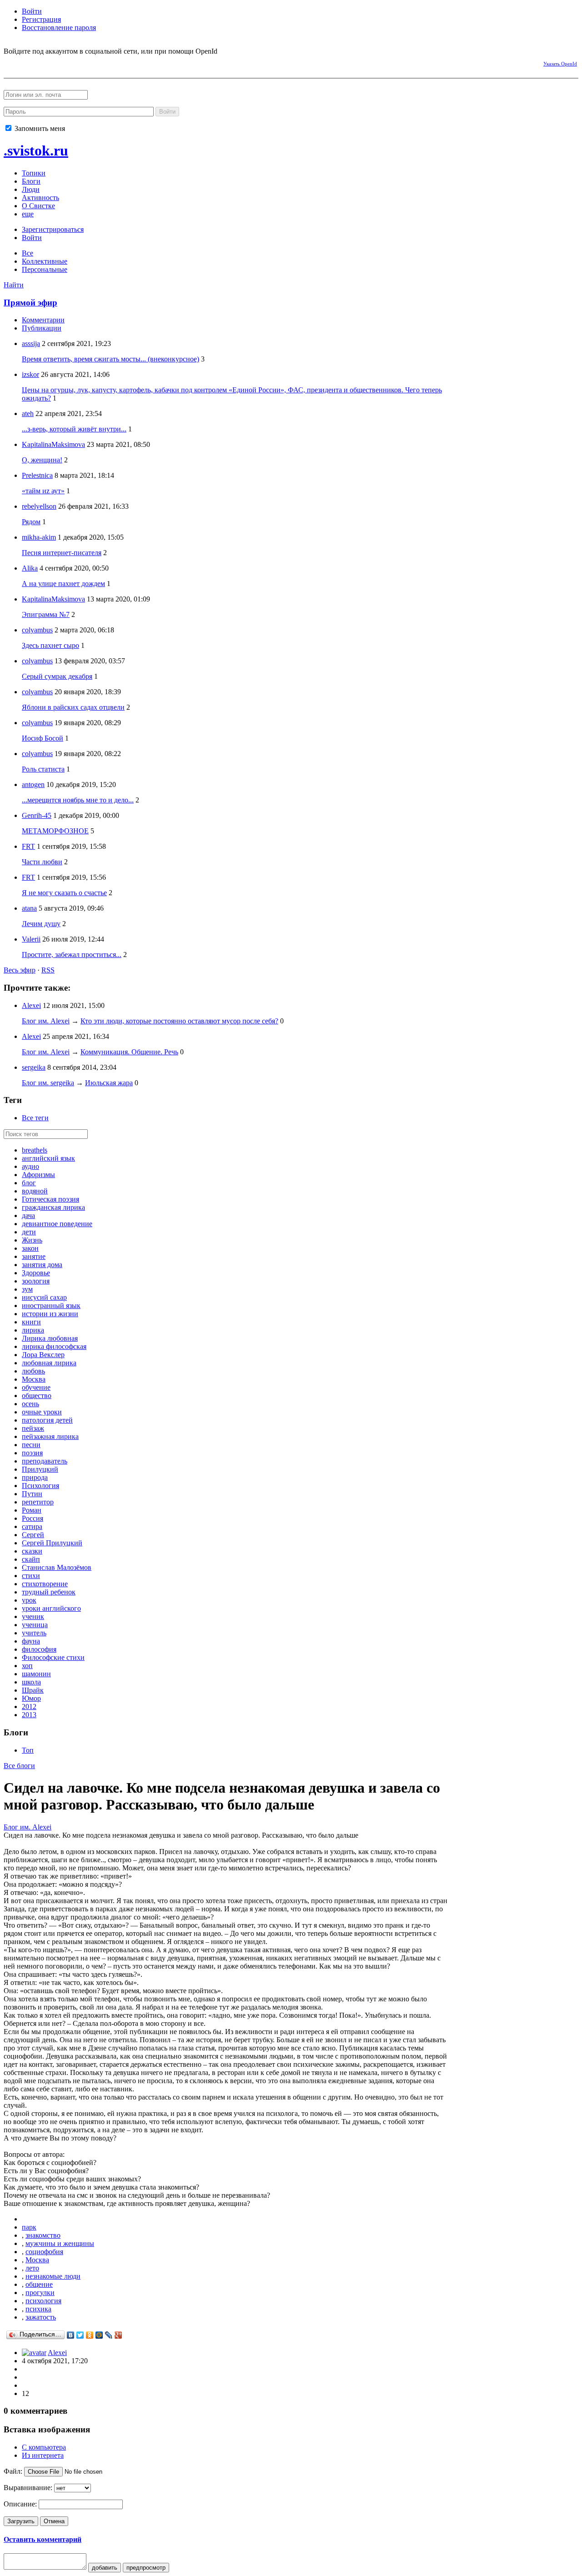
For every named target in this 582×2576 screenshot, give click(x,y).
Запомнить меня (39, 128)
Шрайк (33, 1690)
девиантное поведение (57, 1224)
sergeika (34, 1067)
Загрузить (21, 2521)
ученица (35, 1625)
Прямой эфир (30, 303)
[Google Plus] (118, 2335)
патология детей (47, 1420)
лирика (33, 1330)
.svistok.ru (36, 150)
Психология (40, 1486)
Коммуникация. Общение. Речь (129, 1052)
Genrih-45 (37, 815)
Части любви (42, 862)
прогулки (40, 2293)
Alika (30, 568)
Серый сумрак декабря (57, 676)
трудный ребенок (49, 1592)
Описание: (20, 2504)
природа (35, 1477)
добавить (105, 2568)
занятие (34, 1256)
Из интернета (43, 2455)
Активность (40, 198)
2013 (29, 1715)
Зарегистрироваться (53, 229)
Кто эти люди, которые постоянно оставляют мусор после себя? (179, 1021)
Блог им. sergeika (48, 1083)
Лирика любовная (50, 1338)
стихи (31, 1576)
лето (32, 2268)
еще (28, 214)
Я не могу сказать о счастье (64, 893)
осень (30, 1404)
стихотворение (45, 1584)
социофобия (44, 2252)
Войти (32, 11)
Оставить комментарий (43, 2539)
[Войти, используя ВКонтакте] (26, 62)
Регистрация (41, 19)
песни (31, 1445)
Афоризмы (38, 1175)
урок (29, 1600)
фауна (31, 1641)
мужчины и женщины (60, 2243)
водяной (35, 1191)
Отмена (54, 2521)
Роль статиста (43, 769)
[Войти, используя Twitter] (58, 62)
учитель (34, 1633)
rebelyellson (39, 506)
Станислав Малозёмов (57, 1567)
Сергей (33, 1535)
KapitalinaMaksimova (53, 444)
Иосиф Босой (43, 738)
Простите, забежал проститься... (72, 955)
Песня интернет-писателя (62, 553)
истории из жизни (50, 1314)
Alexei (31, 1005)
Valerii (31, 939)
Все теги (35, 1118)
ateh (28, 413)
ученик (33, 1616)
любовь (33, 1371)
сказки (32, 1551)
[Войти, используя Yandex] (90, 62)
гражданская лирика (53, 1207)
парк (29, 2227)
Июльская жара (109, 1083)
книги (31, 1322)
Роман (32, 1510)
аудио (30, 1166)
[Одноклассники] (90, 2335)
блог (29, 1183)
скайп (31, 1559)
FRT (28, 846)
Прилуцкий (40, 1469)
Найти (14, 285)
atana (29, 908)
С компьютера (44, 2447)
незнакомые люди (53, 2276)
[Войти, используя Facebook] (10, 62)
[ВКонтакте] (71, 2335)
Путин (32, 1494)
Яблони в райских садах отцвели (73, 707)
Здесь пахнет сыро (50, 645)
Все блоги (19, 1766)
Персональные (45, 269)
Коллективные (45, 261)
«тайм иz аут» (43, 491)
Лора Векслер (43, 1355)
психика (38, 2309)
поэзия (32, 1453)
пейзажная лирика (50, 1436)
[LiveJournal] (109, 2335)
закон (30, 1248)
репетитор (38, 1502)
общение (39, 2284)
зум (27, 1289)
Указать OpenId (560, 64)
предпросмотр (146, 2568)
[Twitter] (80, 2335)
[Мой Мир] (99, 2335)
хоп (27, 1666)
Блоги (31, 181)
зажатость (41, 2317)
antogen (33, 784)
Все (28, 253)
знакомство (43, 2235)
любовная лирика (49, 1363)
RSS (48, 970)
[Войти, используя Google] (74, 62)
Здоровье (36, 1273)
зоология (36, 1281)
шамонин (36, 1674)
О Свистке (38, 206)
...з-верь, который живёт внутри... (74, 429)
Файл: (13, 2471)
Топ (28, 1750)
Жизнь (32, 1240)
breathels (35, 1150)
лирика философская (54, 1346)
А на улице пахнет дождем (63, 584)
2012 (29, 1706)
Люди (31, 189)
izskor (30, 374)
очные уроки (42, 1412)
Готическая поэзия (50, 1199)
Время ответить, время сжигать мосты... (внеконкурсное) (110, 359)
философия (39, 1649)
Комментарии (43, 320)
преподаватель (45, 1461)
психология (43, 2301)
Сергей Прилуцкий (52, 1543)
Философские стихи (53, 1657)
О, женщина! (42, 460)
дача (28, 1215)
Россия (33, 1518)
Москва (34, 1379)
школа (31, 1682)
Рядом (31, 522)
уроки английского (51, 1608)
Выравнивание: (28, 2488)
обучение (36, 1387)
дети (29, 1232)
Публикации (42, 328)
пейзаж (33, 1428)
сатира (32, 1526)
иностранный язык (51, 1306)
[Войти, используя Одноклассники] (42, 62)
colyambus (37, 630)
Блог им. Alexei (46, 1021)
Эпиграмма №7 (46, 614)
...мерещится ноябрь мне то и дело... (78, 800)
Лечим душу (41, 924)
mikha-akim (39, 537)
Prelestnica (37, 475)
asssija (31, 343)
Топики (34, 173)
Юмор (31, 1698)
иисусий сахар (44, 1297)
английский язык (48, 1158)
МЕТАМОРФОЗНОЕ (55, 831)
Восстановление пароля (59, 28)
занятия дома (42, 1265)
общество (37, 1396)
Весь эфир (20, 970)
